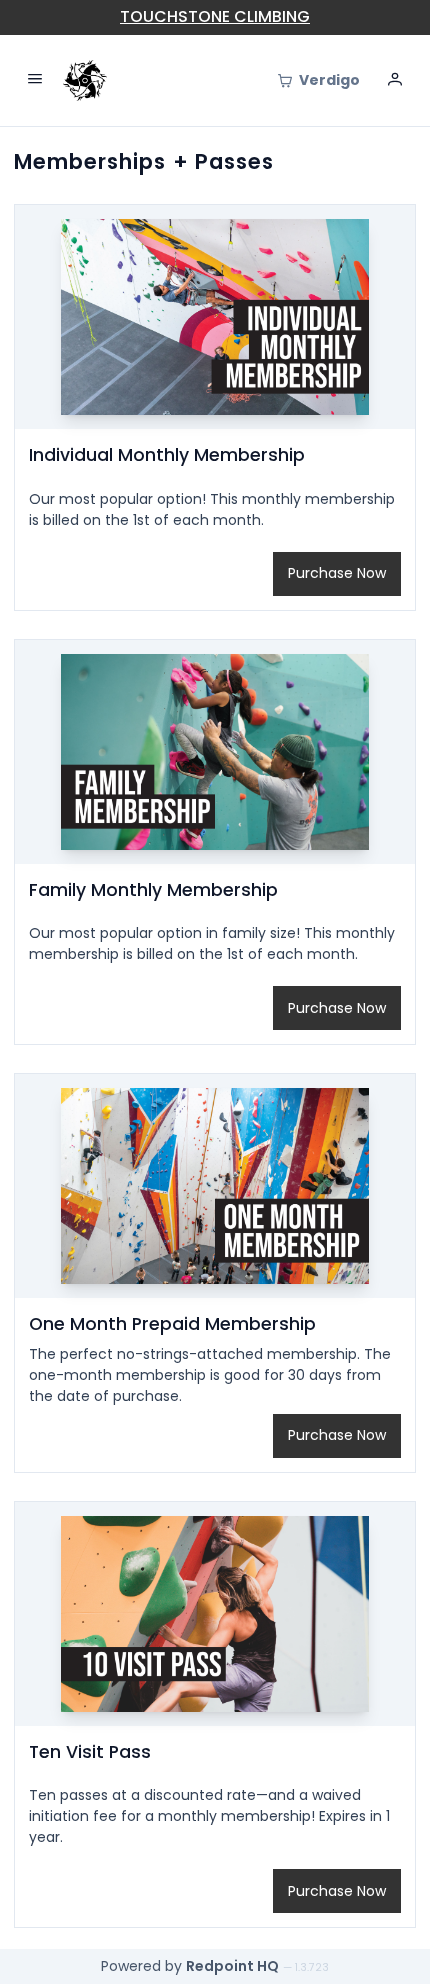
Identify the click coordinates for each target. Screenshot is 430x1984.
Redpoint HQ (232, 1966)
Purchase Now (337, 573)
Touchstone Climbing (215, 16)
